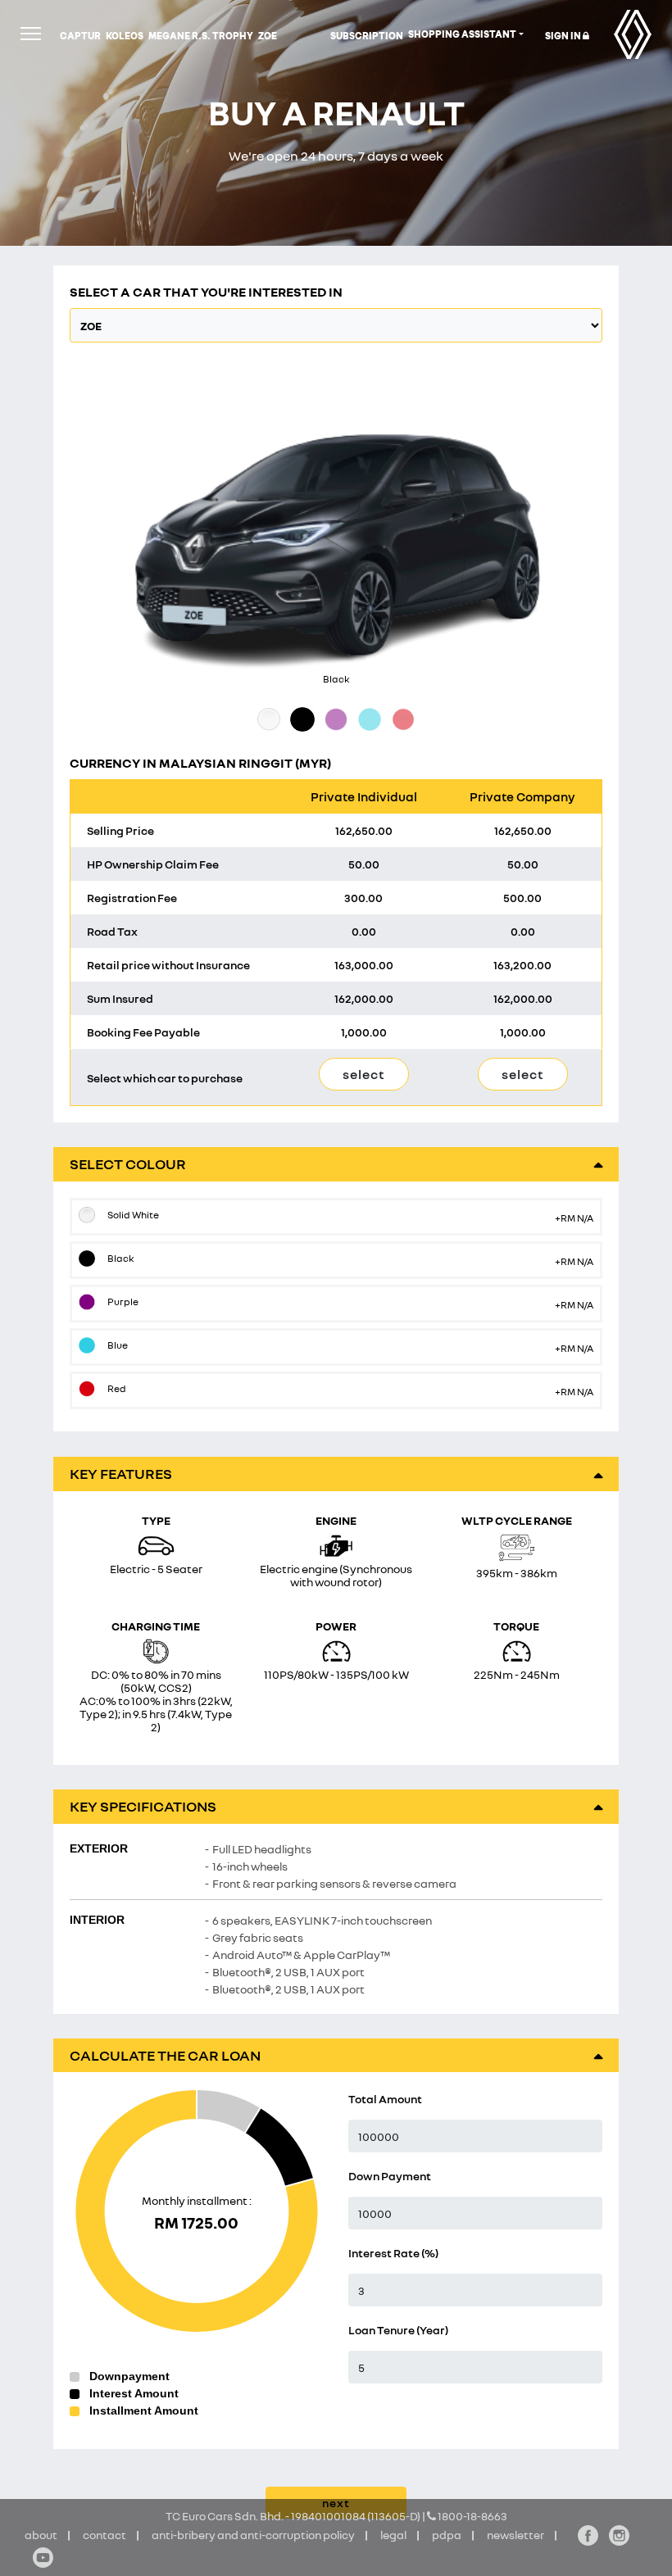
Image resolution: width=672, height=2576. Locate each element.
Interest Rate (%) (393, 2253)
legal (393, 2535)
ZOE (268, 36)
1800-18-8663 (472, 2516)
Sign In (564, 36)
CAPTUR (80, 36)
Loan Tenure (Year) (398, 2330)
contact (104, 2535)
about (41, 2535)
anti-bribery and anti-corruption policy (253, 2535)
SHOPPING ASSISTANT (462, 34)
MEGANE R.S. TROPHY (201, 36)
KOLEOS (125, 36)
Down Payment (390, 2176)
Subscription (367, 36)
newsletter (515, 2535)
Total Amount (385, 2099)
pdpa (447, 2535)
